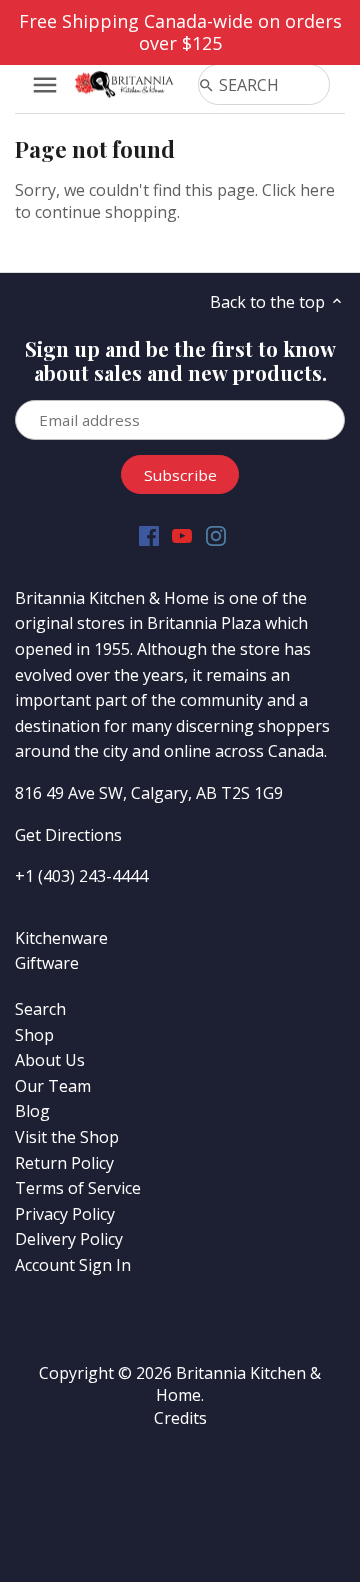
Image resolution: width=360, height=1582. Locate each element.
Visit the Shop (67, 1137)
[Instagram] (216, 535)
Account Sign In (73, 1265)
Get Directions (68, 835)
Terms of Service (78, 1188)
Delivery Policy (69, 1239)
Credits (180, 1418)
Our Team (53, 1086)
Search (40, 1009)
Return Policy (64, 1163)
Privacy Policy (65, 1214)
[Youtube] (182, 535)
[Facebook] (149, 535)
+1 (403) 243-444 (77, 876)
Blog (32, 1111)
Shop (34, 1035)
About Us (50, 1060)
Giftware (47, 963)
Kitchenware (61, 938)
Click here (298, 190)
